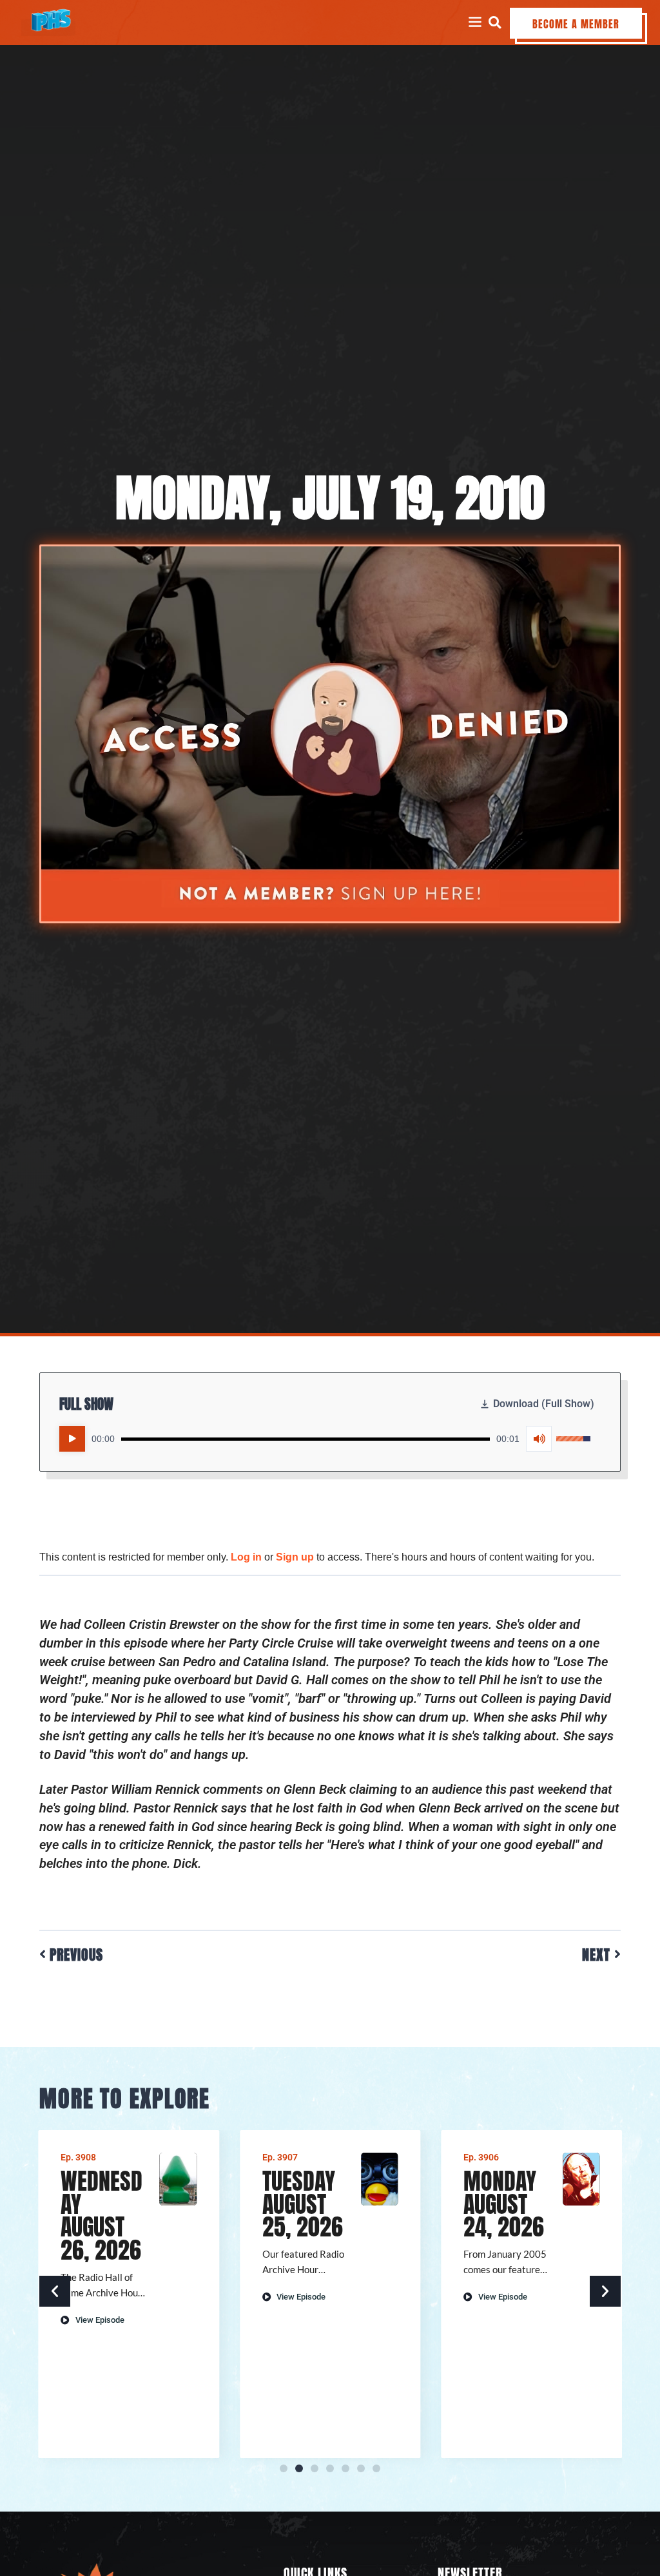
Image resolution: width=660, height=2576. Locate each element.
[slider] (306, 1439)
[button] (495, 22)
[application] (325, 1439)
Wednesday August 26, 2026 (102, 2216)
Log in (246, 1557)
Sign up (295, 1557)
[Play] (72, 1439)
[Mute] (539, 1439)
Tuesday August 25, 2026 (303, 2204)
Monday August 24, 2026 (504, 2204)
